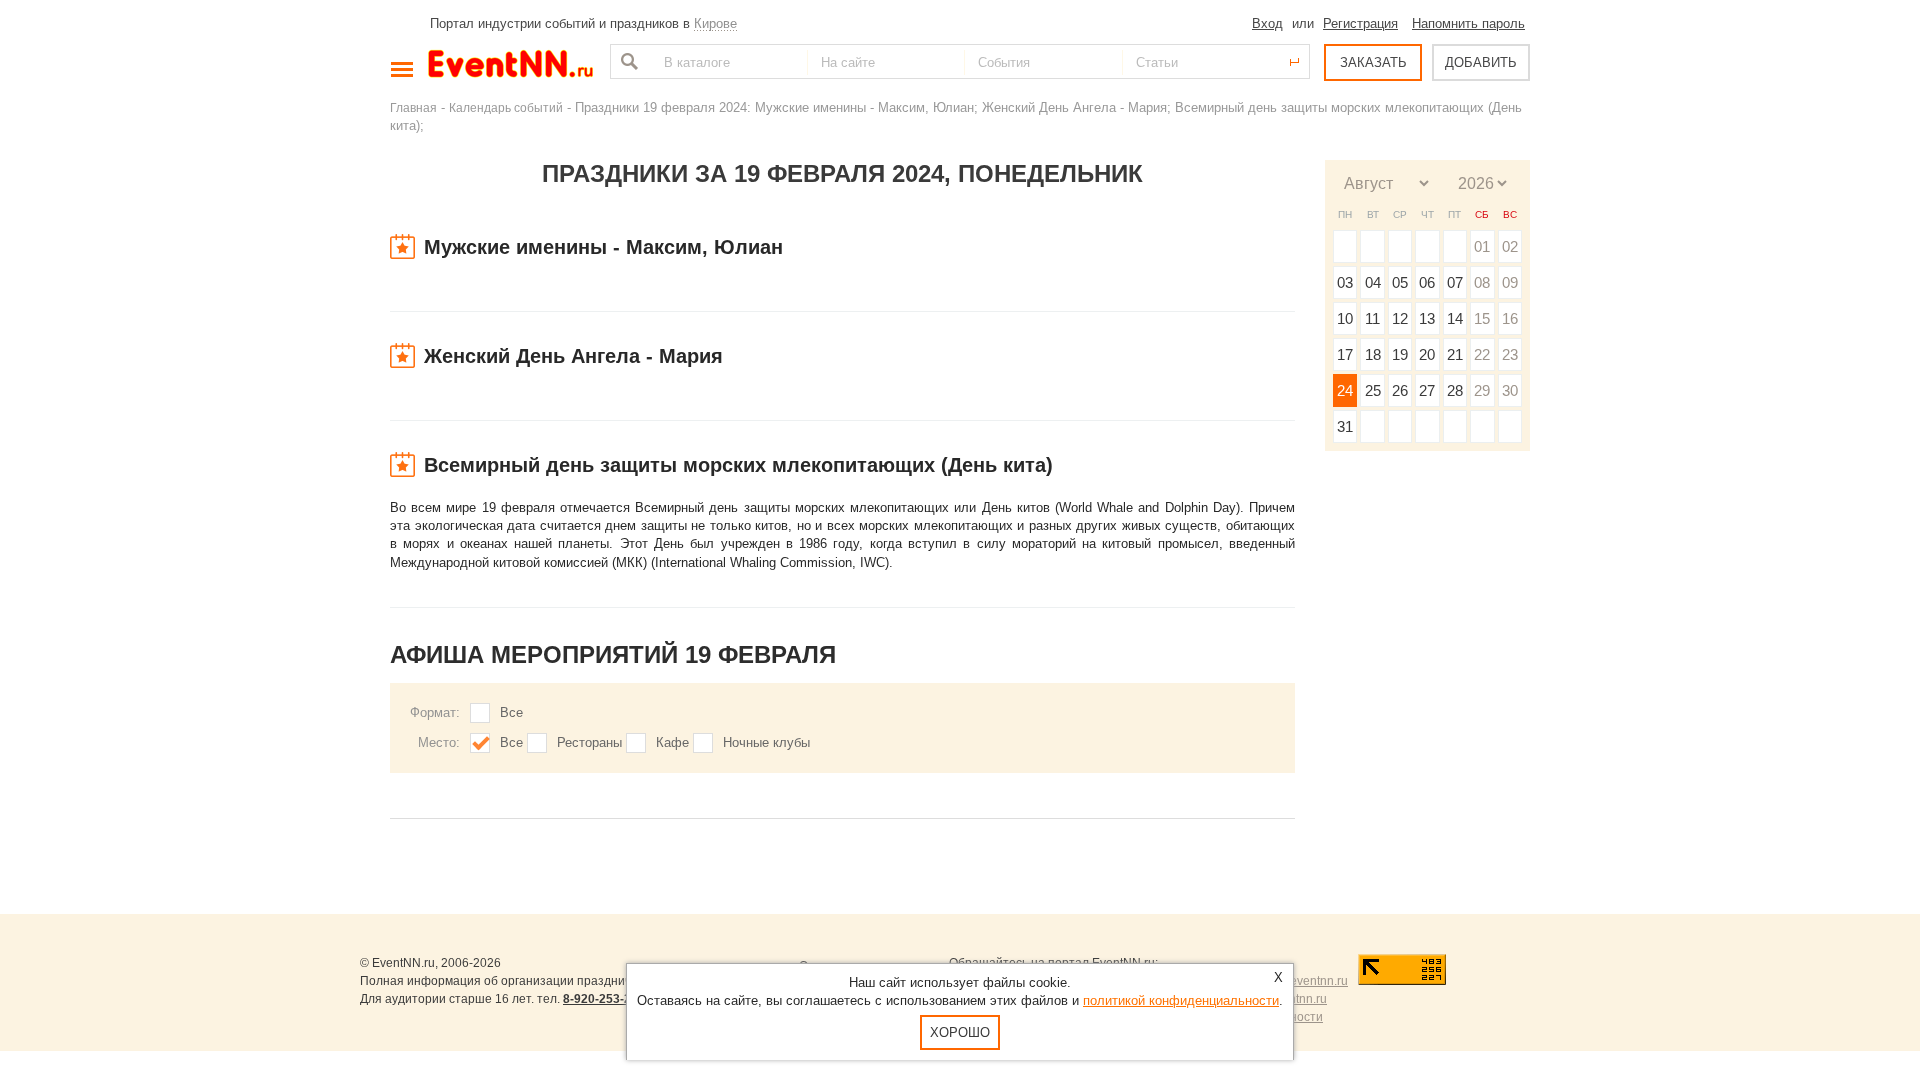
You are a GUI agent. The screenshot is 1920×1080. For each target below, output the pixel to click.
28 (1455, 390)
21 (1455, 354)
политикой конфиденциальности (1181, 1000)
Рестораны (589, 742)
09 (1510, 282)
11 (1372, 318)
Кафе (672, 742)
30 (1510, 390)
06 (1427, 282)
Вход (1267, 23)
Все (511, 712)
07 (1455, 282)
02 (1510, 246)
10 (1345, 318)
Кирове (715, 23)
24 (1345, 390)
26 (1400, 390)
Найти (627, 61)
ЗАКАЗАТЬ (1373, 62)
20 (1427, 354)
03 (1345, 282)
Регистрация (1360, 23)
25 (1373, 390)
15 (1482, 318)
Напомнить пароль (1468, 23)
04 (1373, 282)
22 (1482, 354)
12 (1400, 318)
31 (1345, 426)
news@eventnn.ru (1298, 981)
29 (1482, 390)
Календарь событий (506, 107)
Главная (413, 107)
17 (1345, 354)
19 (1400, 354)
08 (1482, 282)
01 (1482, 246)
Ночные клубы (766, 742)
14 (1455, 318)
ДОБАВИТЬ (1481, 62)
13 (1427, 318)
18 (1373, 354)
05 (1400, 282)
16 (1510, 318)
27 (1427, 390)
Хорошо (960, 1032)
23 (1510, 354)
